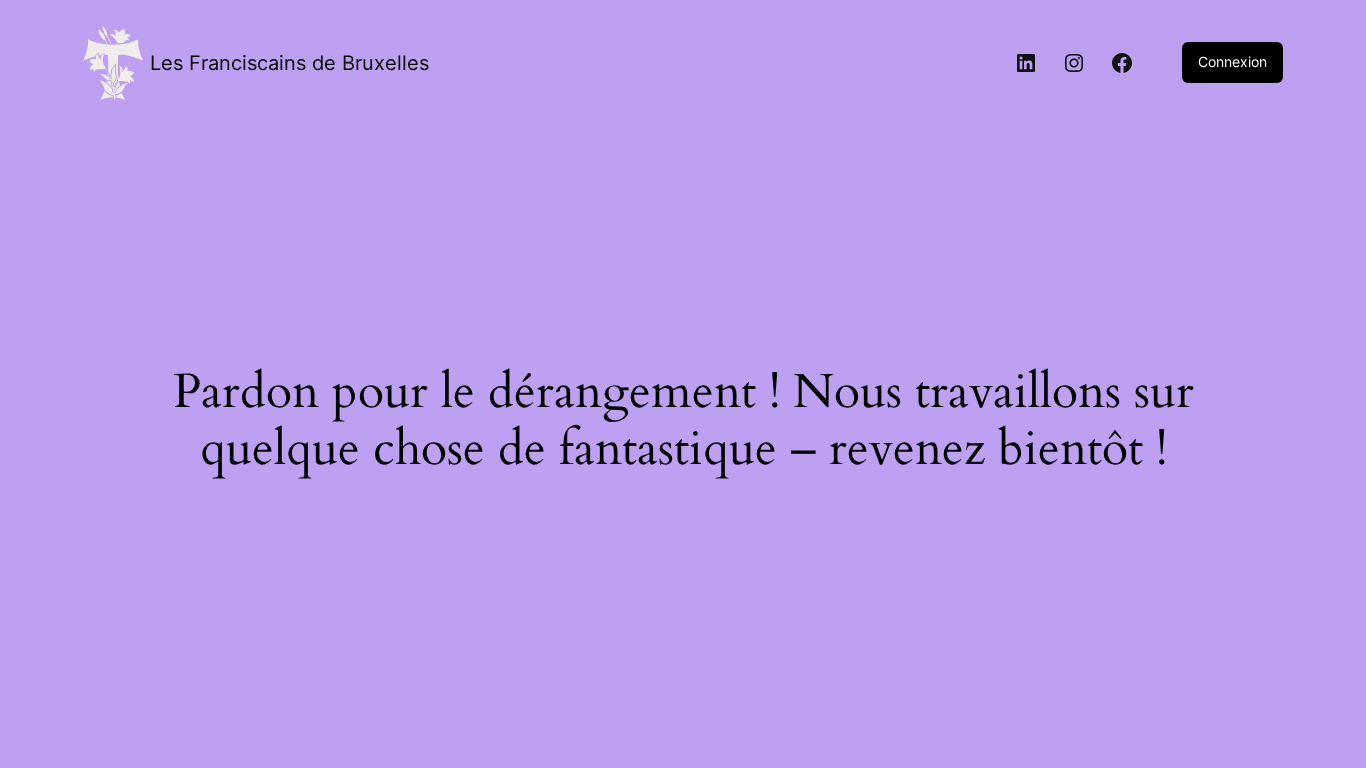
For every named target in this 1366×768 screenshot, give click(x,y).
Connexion (1232, 61)
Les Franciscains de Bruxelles (289, 63)
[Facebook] (1122, 63)
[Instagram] (1074, 63)
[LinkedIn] (1026, 63)
